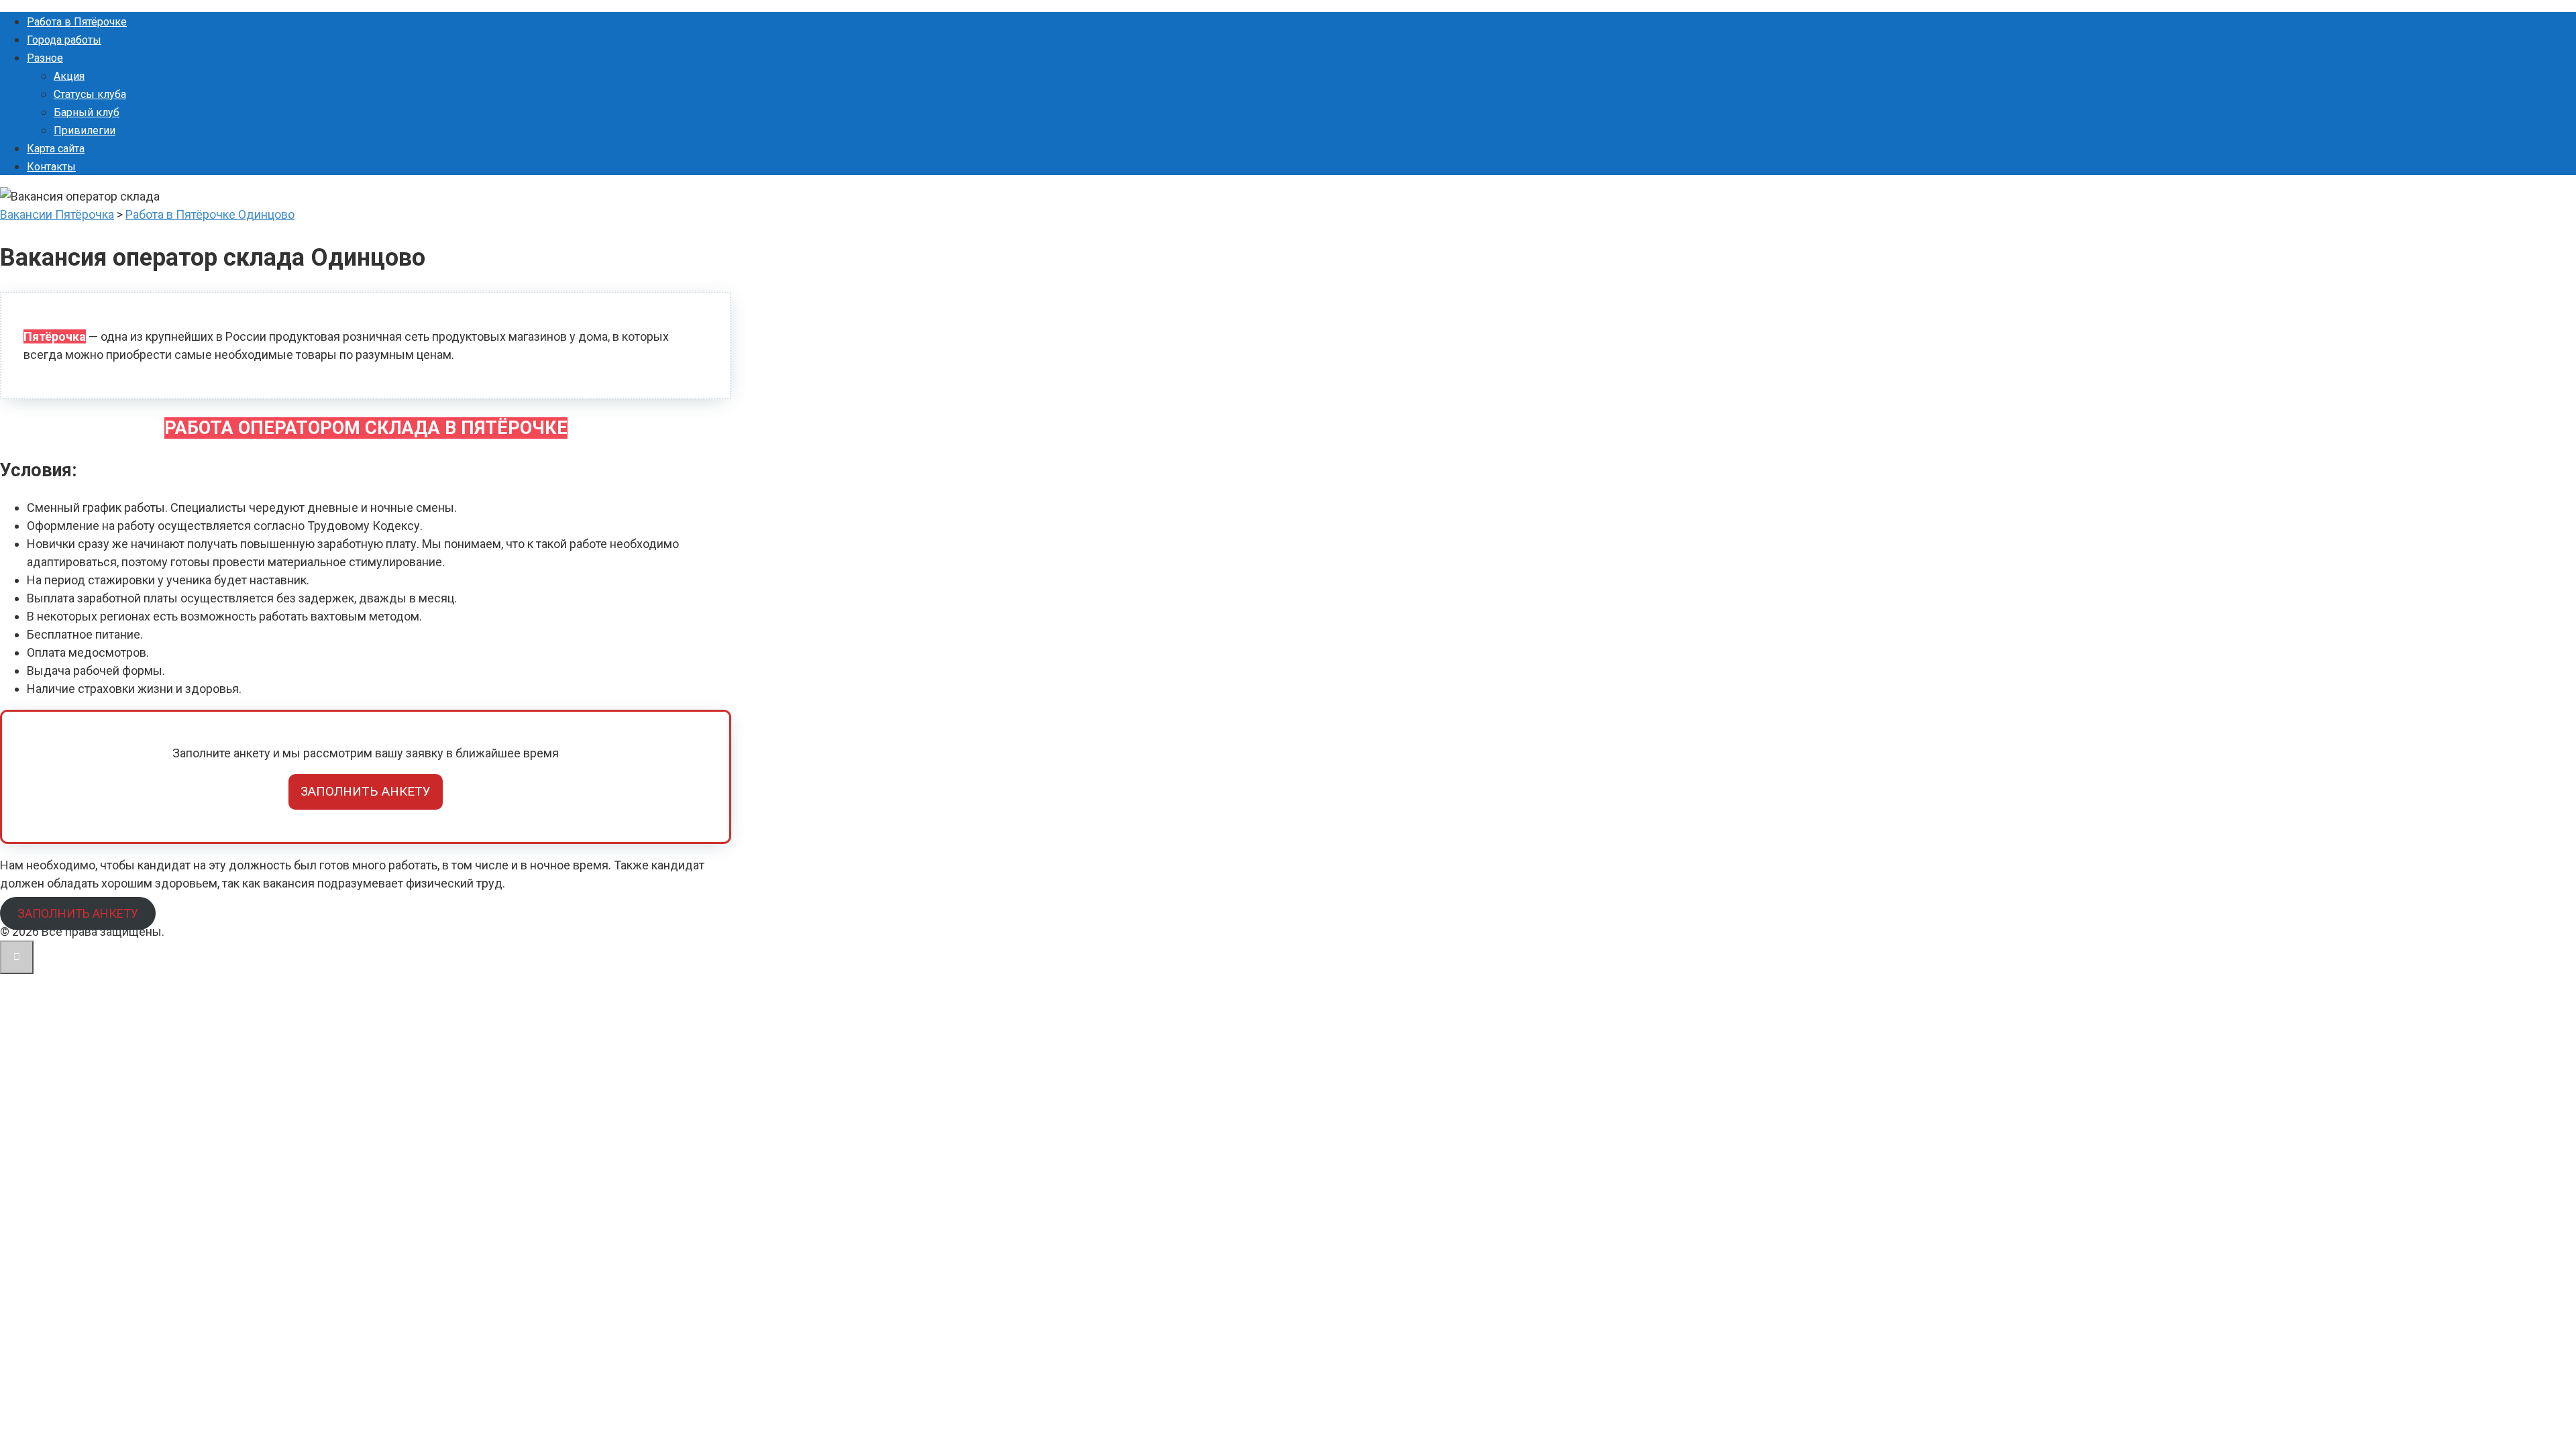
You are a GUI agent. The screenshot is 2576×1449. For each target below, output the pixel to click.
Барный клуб (87, 112)
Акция (69, 76)
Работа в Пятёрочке (77, 22)
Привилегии (85, 130)
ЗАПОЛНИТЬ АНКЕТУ (366, 791)
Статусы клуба (90, 94)
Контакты (51, 167)
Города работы (64, 40)
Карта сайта (56, 149)
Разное (45, 58)
